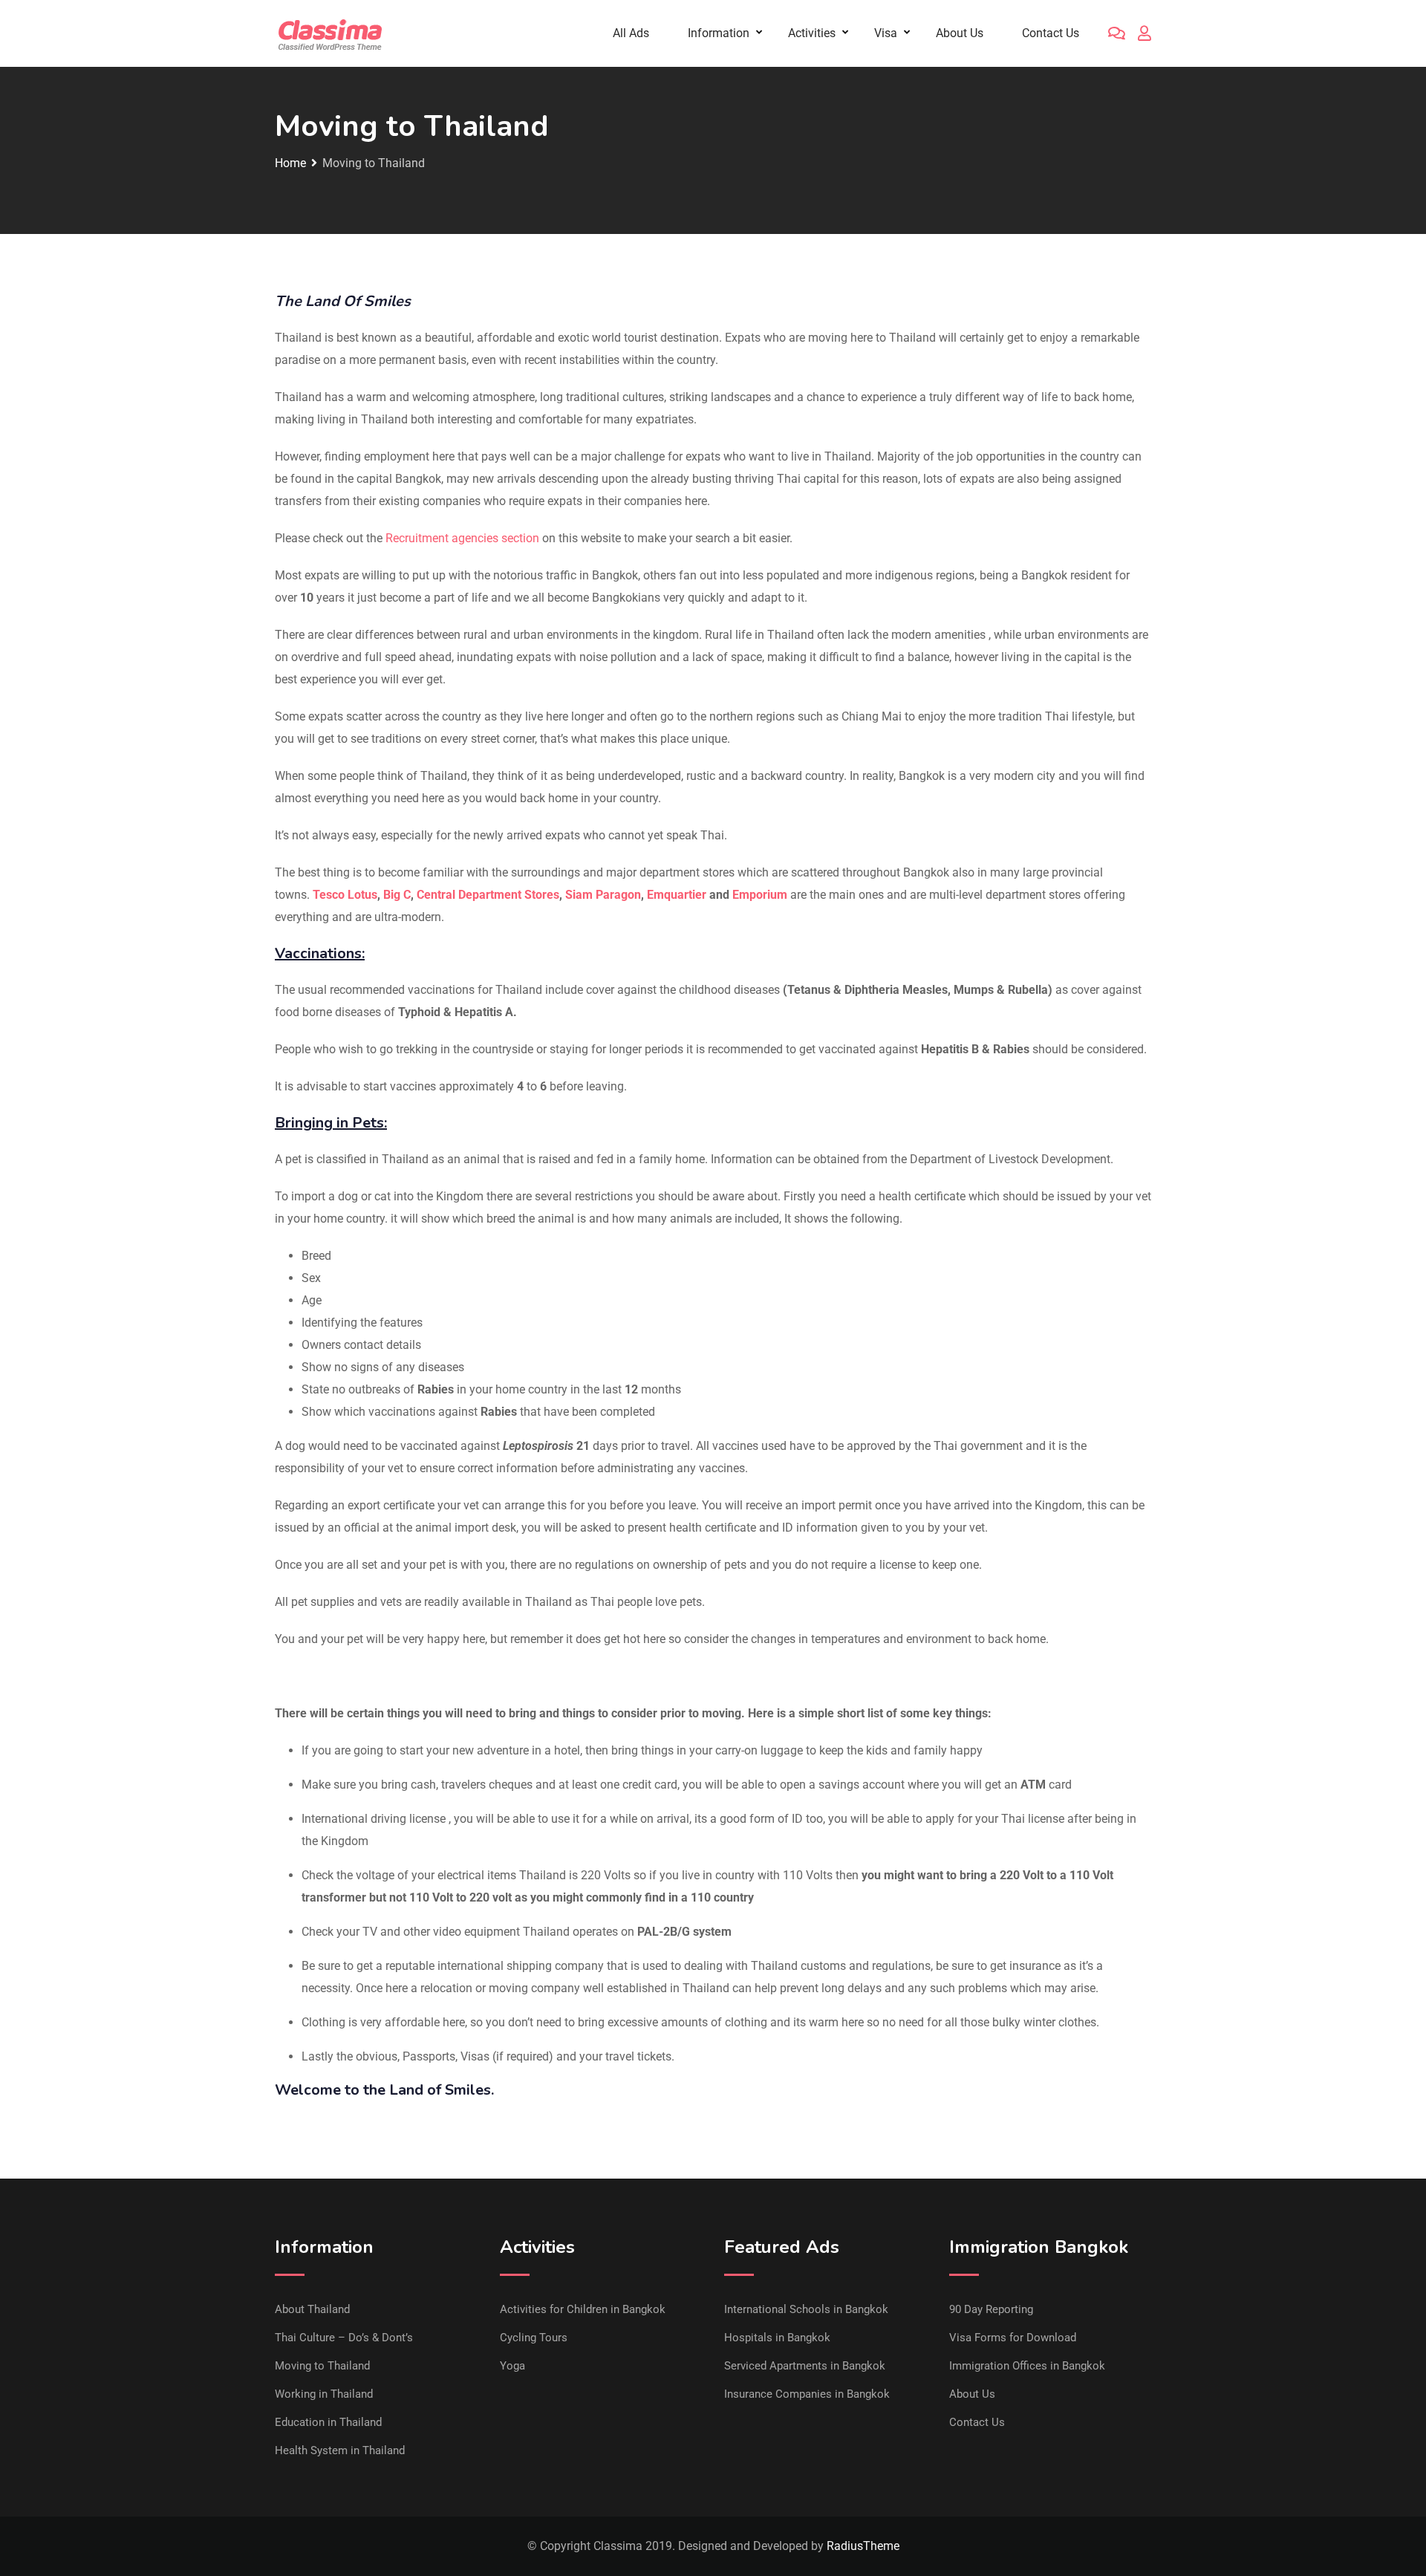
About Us (960, 33)
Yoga (512, 2366)
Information (719, 33)
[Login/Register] (1145, 33)
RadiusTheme (863, 2546)
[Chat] (1117, 33)
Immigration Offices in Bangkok (1027, 2366)
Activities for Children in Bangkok (583, 2309)
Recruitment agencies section (462, 538)
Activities (812, 33)
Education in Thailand (328, 2422)
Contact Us (1051, 33)
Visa (886, 33)
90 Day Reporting (991, 2309)
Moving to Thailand (322, 2366)
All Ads (631, 33)
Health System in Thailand (340, 2450)
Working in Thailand (324, 2394)
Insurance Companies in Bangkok (807, 2394)
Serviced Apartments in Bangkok (805, 2366)
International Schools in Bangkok (806, 2309)
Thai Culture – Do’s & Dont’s (344, 2338)
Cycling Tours (534, 2338)
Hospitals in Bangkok (777, 2338)
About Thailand (312, 2309)
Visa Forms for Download (1013, 2338)
